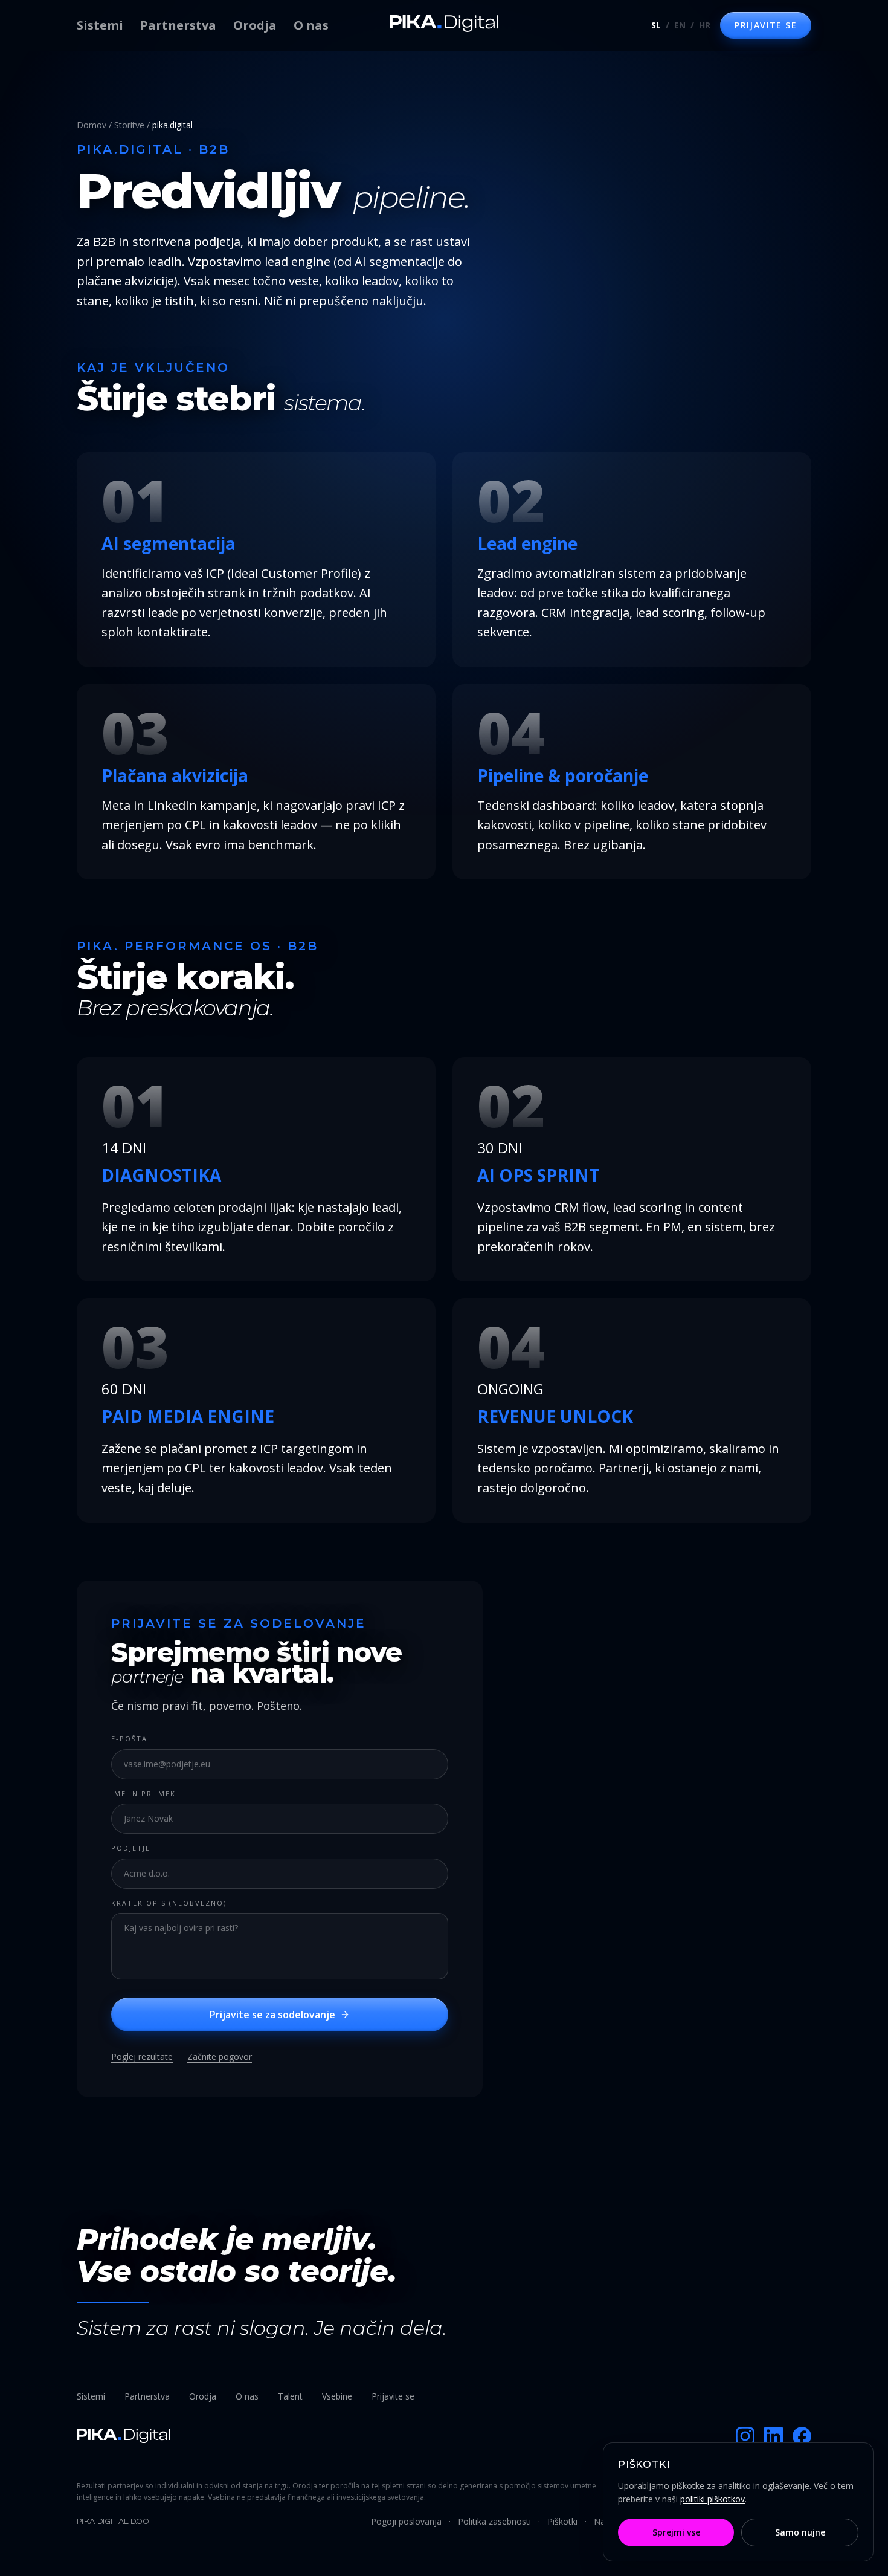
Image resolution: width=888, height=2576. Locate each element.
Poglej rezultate (142, 2057)
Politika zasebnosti (494, 2521)
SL (656, 25)
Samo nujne (800, 2532)
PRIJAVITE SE (766, 25)
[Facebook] (802, 2436)
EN (680, 25)
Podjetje (131, 1848)
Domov (92, 125)
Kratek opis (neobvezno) (169, 1903)
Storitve (129, 125)
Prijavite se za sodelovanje (272, 2015)
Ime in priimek (143, 1794)
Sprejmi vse (676, 2532)
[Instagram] (745, 2436)
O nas (311, 25)
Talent (290, 2396)
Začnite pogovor (220, 2057)
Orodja (255, 25)
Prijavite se (393, 2396)
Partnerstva (178, 25)
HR (705, 25)
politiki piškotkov (713, 2499)
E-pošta (129, 1739)
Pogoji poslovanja (406, 2521)
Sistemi (100, 25)
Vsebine (337, 2396)
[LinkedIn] (774, 2436)
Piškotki (562, 2521)
